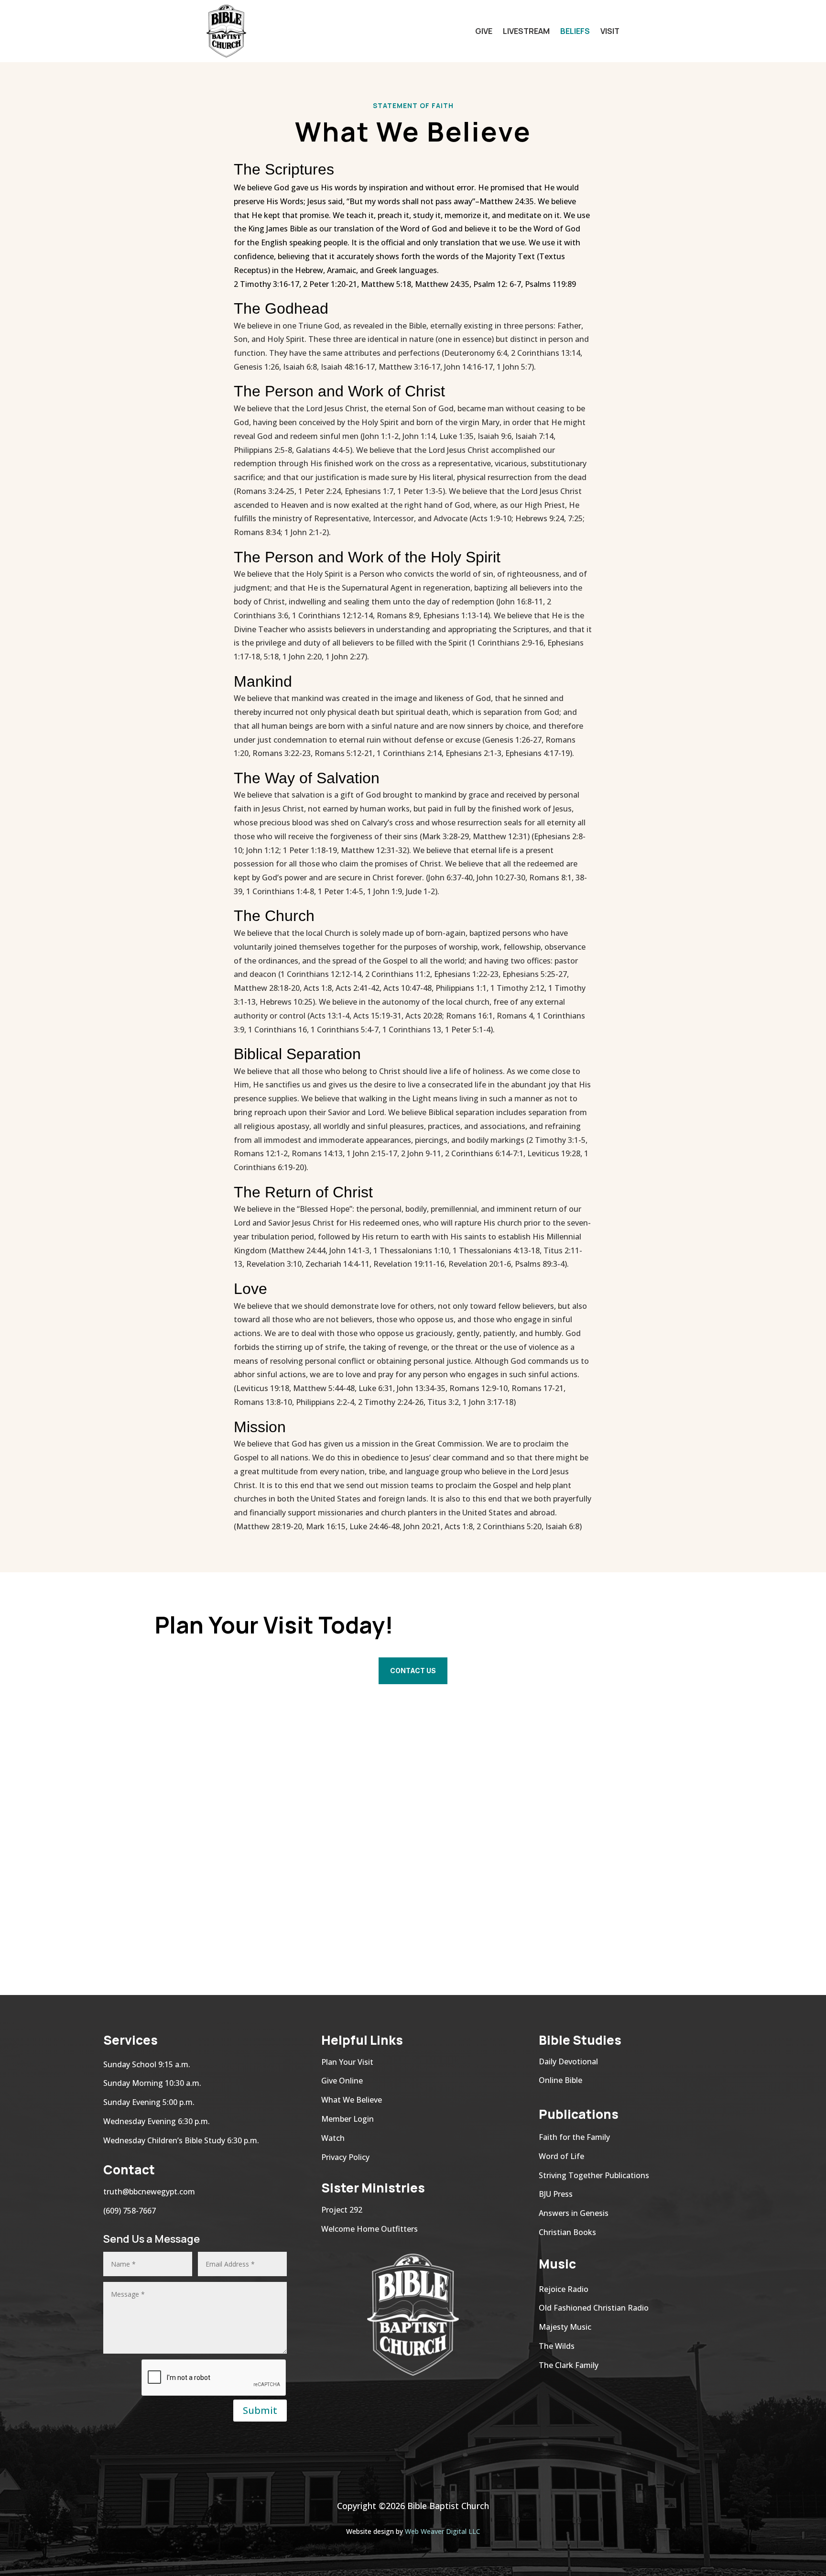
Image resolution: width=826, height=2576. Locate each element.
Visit (610, 31)
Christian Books (567, 2232)
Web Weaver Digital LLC (443, 2531)
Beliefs (575, 31)
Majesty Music (565, 2327)
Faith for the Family (574, 2137)
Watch (333, 2138)
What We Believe (352, 2100)
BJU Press (556, 2194)
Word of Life (561, 2156)
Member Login (348, 2119)
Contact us (413, 1671)
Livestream (526, 31)
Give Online (342, 2081)
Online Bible (560, 2080)
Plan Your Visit (347, 2062)
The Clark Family (569, 2365)
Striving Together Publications (594, 2175)
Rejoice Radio (565, 2289)
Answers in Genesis (574, 2213)
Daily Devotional (568, 2061)
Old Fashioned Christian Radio (594, 2308)
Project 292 (342, 2210)
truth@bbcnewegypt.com (149, 2192)
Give (484, 31)
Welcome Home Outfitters (370, 2229)
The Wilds (557, 2346)
